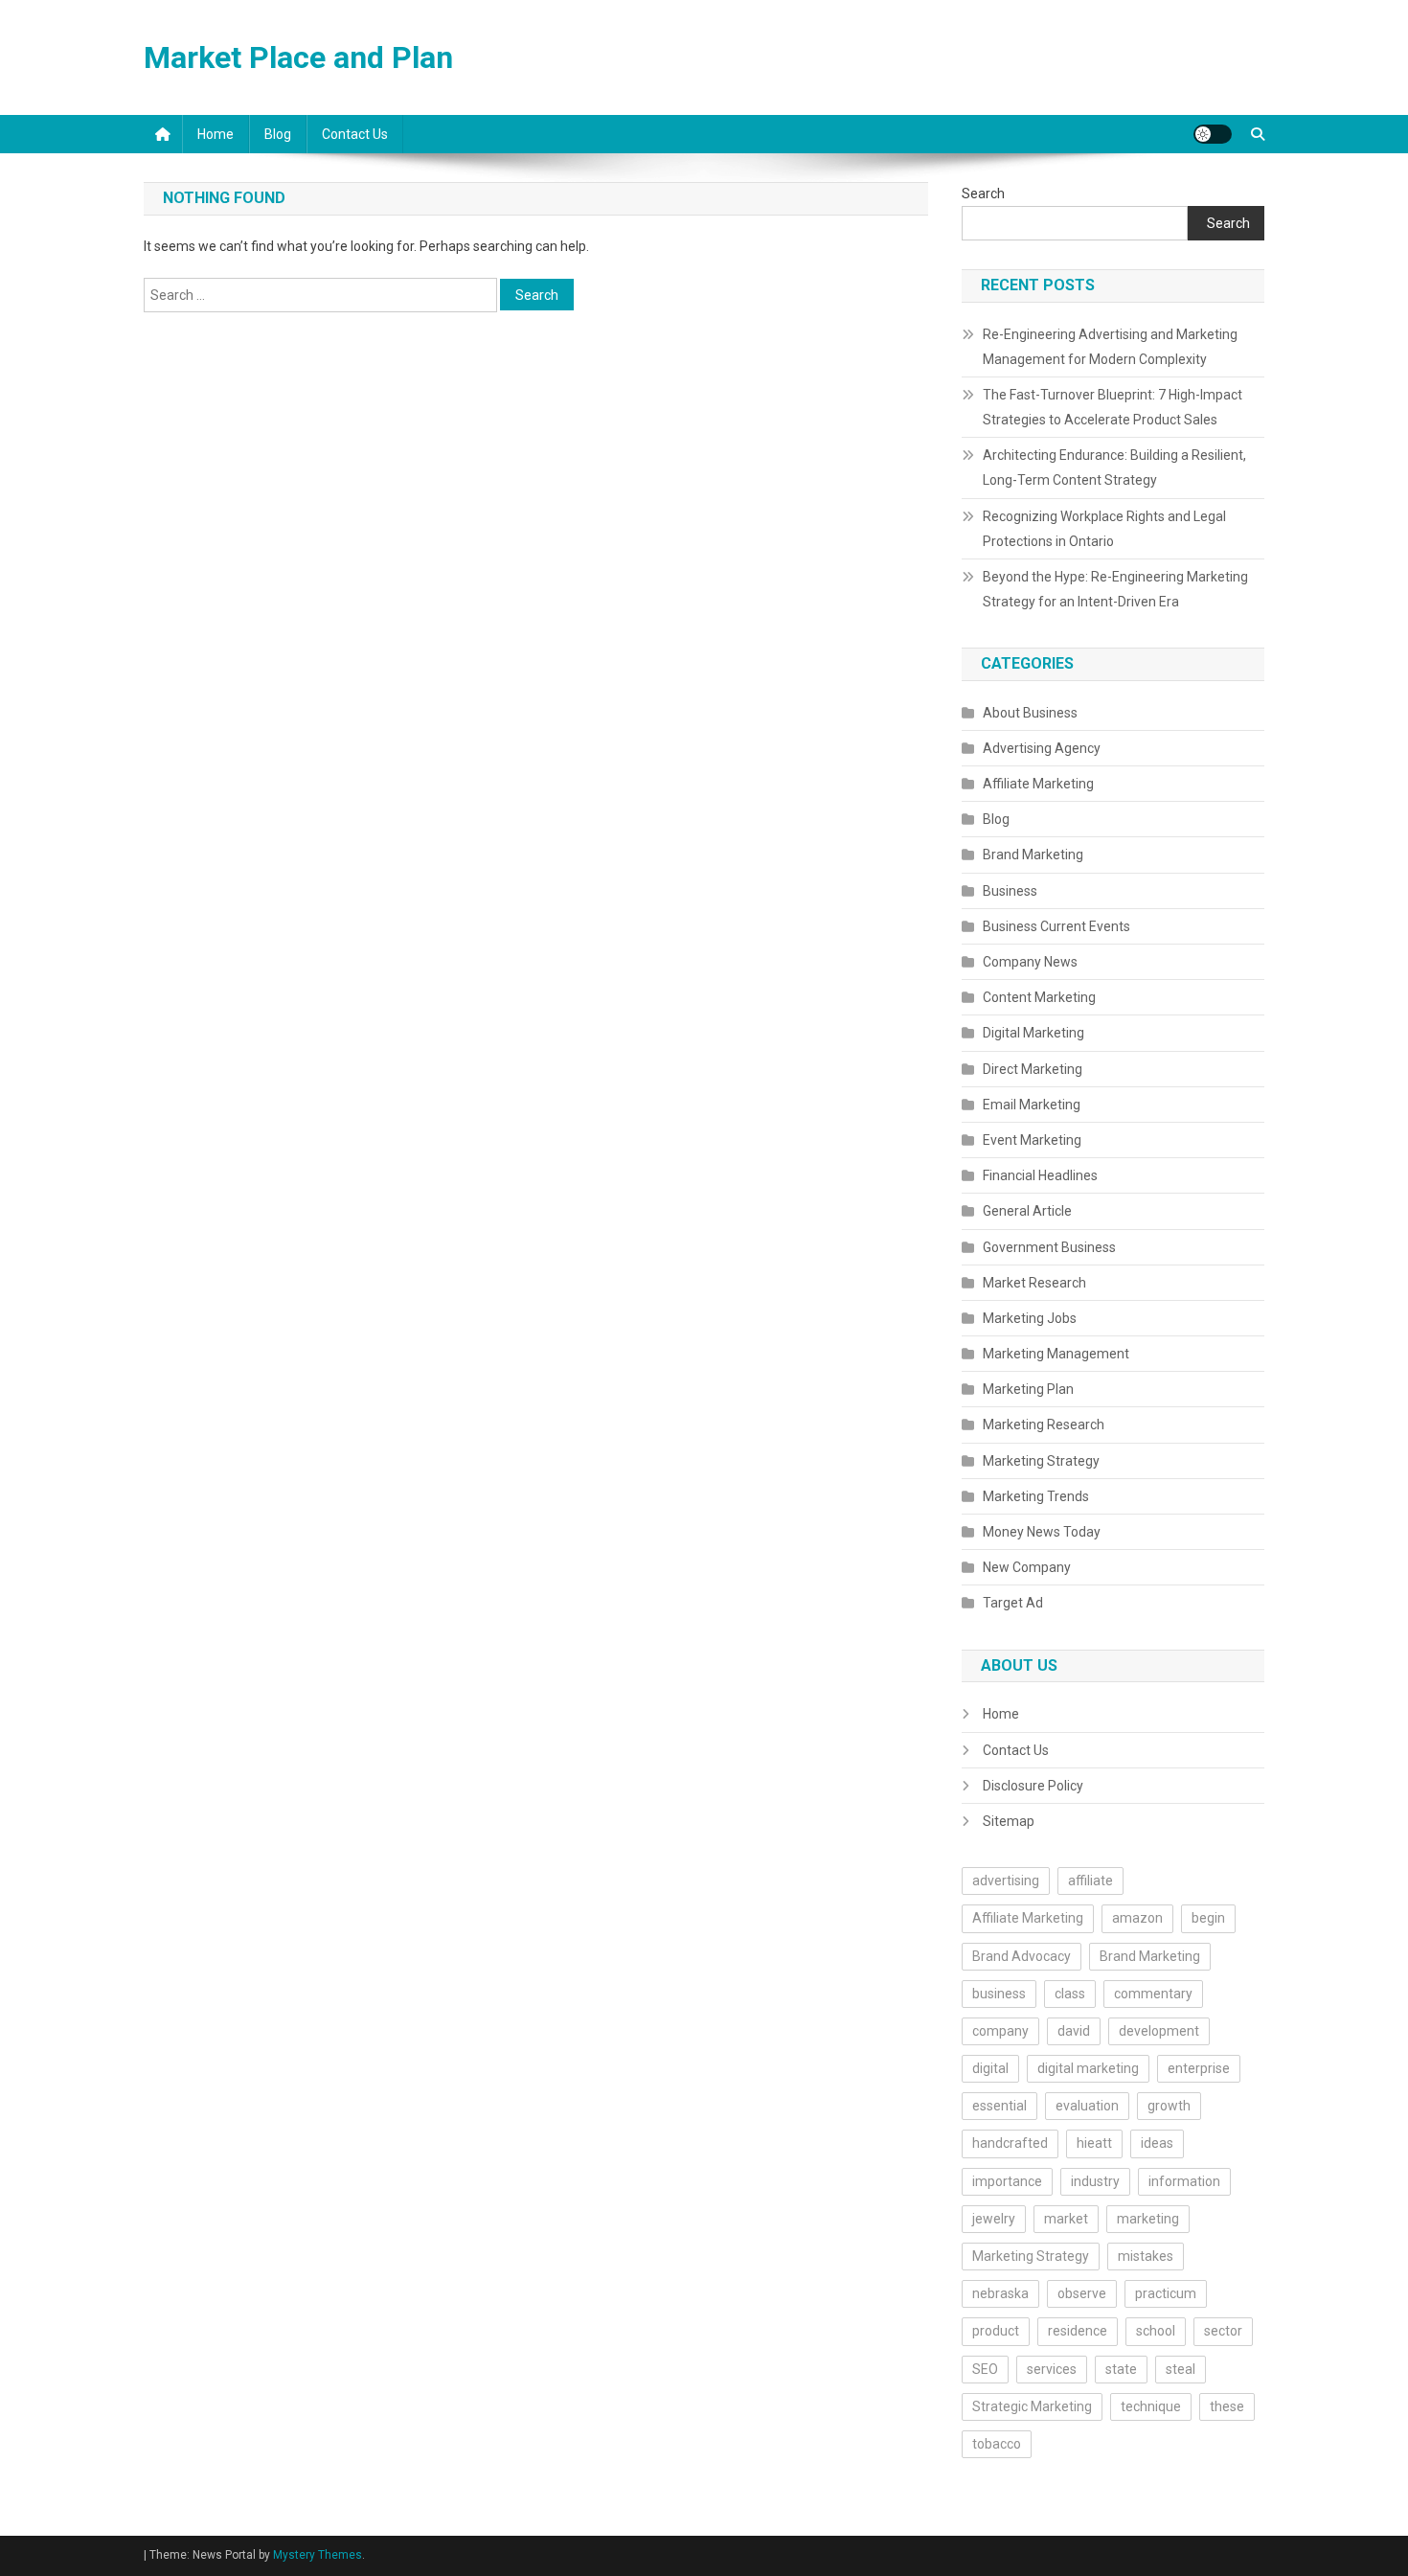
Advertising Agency (1042, 748)
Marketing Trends (1036, 1496)
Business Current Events (1056, 926)
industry (1095, 2181)
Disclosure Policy (1033, 1786)
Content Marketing (1039, 997)
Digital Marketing (1033, 1033)
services (1052, 2369)
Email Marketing (1032, 1105)
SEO (985, 2369)
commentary (1153, 1994)
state (1121, 2369)
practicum (1166, 2293)
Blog (278, 134)
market (1066, 2219)
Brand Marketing (1033, 855)
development (1159, 2031)
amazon (1137, 1918)
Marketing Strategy (1041, 1461)
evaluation (1087, 2106)
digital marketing (1088, 2068)
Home (216, 134)
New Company (1027, 1567)
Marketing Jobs (1030, 1318)
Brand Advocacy (1022, 1956)
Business (1010, 891)
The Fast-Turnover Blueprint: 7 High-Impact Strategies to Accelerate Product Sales (1113, 407)
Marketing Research (1044, 1425)
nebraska (1000, 2293)
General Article (1027, 1211)
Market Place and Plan (298, 57)
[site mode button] (1213, 134)
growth (1169, 2106)
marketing (1148, 2219)
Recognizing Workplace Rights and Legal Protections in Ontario (1104, 529)
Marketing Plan (1028, 1389)
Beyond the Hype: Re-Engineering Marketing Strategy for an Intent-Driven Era (1115, 589)
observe (1082, 2293)
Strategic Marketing (1032, 2406)
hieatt (1094, 2143)
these (1227, 2406)
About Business (1030, 713)
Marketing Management (1056, 1354)
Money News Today (1042, 1532)
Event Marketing (1032, 1140)
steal (1181, 2369)
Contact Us (355, 134)
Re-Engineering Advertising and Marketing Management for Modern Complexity (1110, 347)
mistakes (1146, 2256)
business (999, 1994)
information (1184, 2181)
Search (983, 194)
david (1074, 2031)
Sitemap (1009, 1821)
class (1070, 1994)
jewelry (994, 2219)
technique (1151, 2406)
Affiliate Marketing (1038, 784)
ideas (1157, 2143)
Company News (1030, 962)
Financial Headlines (1040, 1175)
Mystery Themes (318, 2555)
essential (999, 2106)
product (996, 2331)
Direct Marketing (1033, 1069)
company (1000, 2031)
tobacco (997, 2444)
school (1156, 2331)
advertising (1006, 1881)
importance (1007, 2181)
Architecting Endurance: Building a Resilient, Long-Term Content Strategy (1114, 467)
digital (990, 2068)
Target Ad (1013, 1603)
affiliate (1090, 1881)
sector (1223, 2331)
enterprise (1199, 2068)
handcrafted (1010, 2143)
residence (1078, 2331)
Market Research (1034, 1283)
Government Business (1049, 1247)
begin (1208, 1918)
